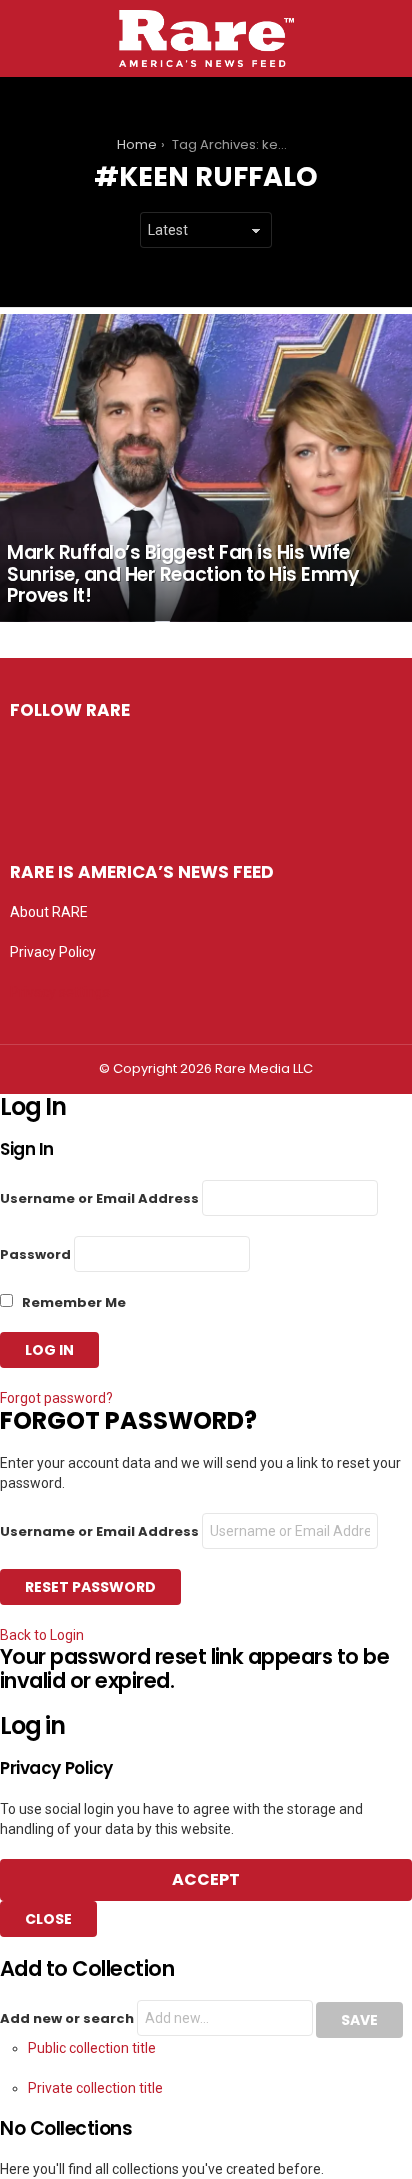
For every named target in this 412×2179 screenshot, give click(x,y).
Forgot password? (56, 1398)
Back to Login (42, 1635)
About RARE (49, 912)
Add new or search (68, 2018)
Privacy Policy (53, 952)
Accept (206, 1879)
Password (35, 1254)
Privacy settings (60, 992)
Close (48, 1919)
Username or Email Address (99, 1198)
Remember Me (72, 1302)
